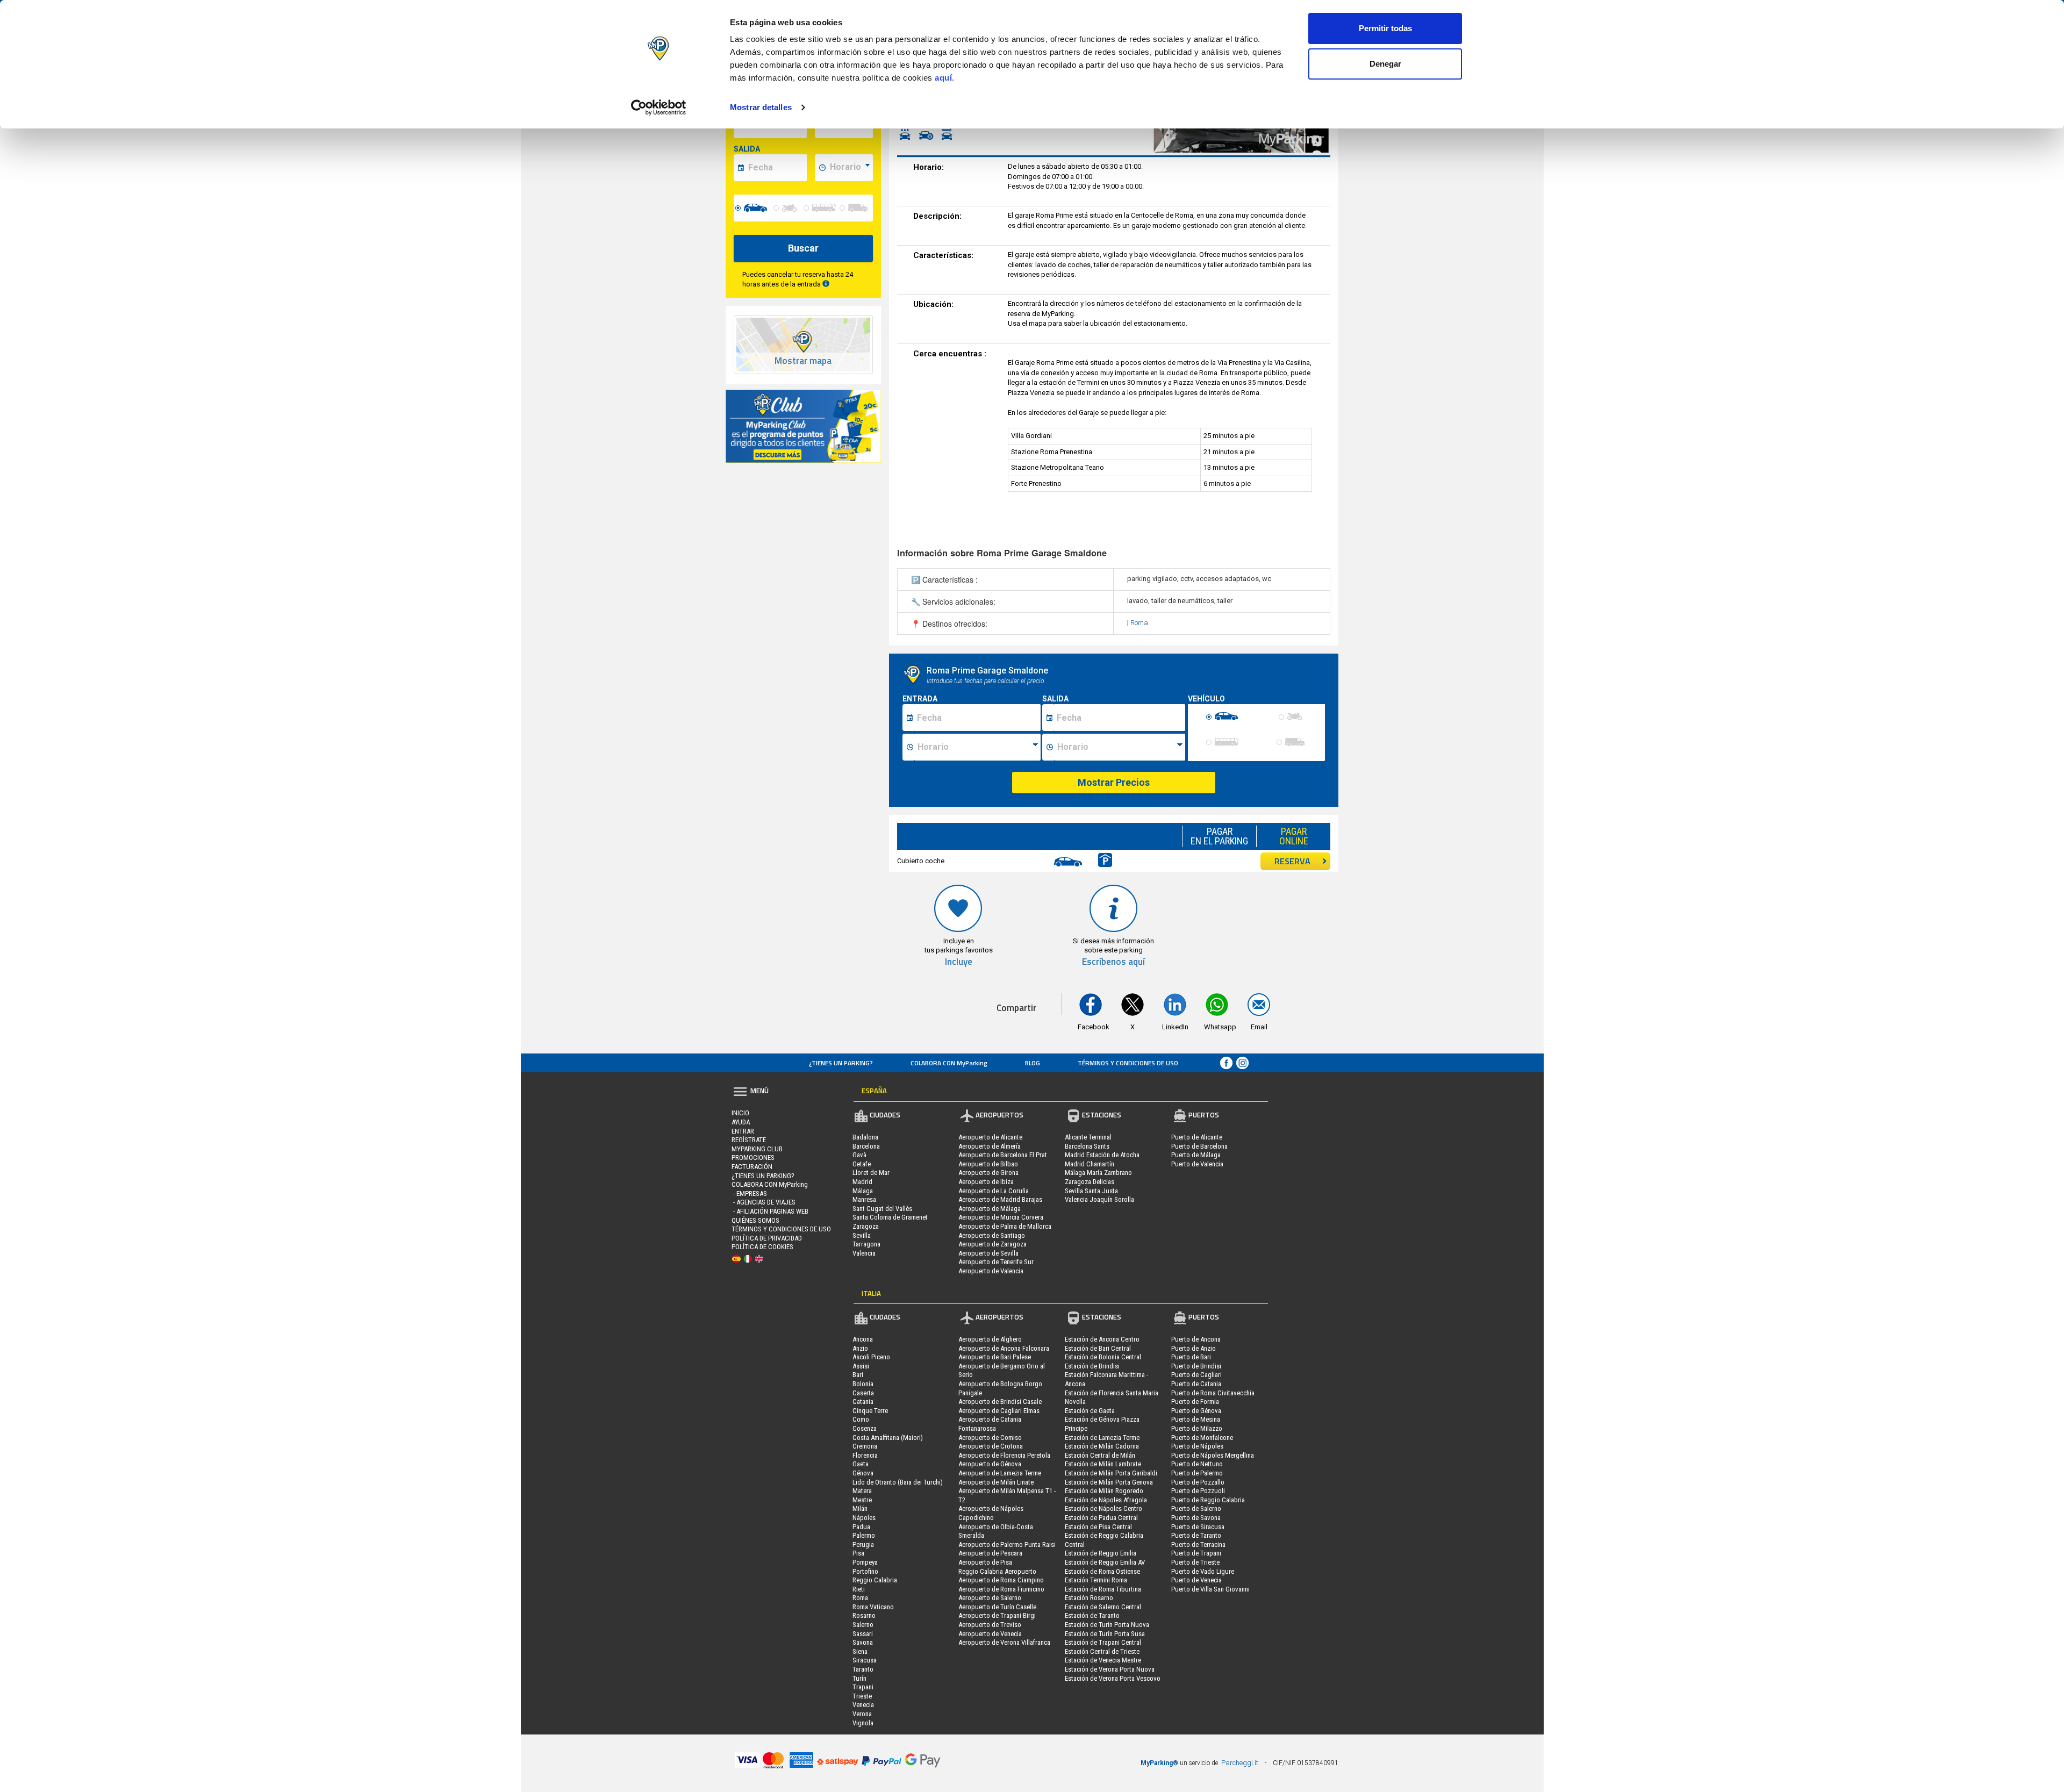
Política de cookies (762, 1247)
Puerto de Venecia (1196, 1580)
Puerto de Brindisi (1196, 1366)
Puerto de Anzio (1194, 1348)
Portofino (865, 1571)
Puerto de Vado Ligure (1203, 1571)
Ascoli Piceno (871, 1357)
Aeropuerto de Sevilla (988, 1253)
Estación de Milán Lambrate (1103, 1464)
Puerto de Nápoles (1197, 1446)
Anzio (860, 1348)
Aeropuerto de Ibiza (986, 1182)
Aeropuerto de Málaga (990, 1209)
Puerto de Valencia (1197, 1164)
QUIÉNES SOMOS (755, 1220)
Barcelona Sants (1087, 1146)
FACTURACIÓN (752, 1167)
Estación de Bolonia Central (1103, 1357)
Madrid (862, 1182)
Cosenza (865, 1428)
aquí (943, 78)
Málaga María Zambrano (1098, 1173)
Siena (860, 1651)
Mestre (862, 1500)
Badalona (865, 1137)
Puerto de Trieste (1195, 1562)
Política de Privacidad (767, 1238)
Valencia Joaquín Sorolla (1099, 1199)
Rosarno (864, 1615)
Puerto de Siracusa (1198, 1527)
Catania (863, 1402)
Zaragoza (866, 1226)
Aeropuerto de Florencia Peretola (1004, 1455)
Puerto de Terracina (1198, 1544)
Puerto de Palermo (1197, 1473)
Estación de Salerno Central (1103, 1607)
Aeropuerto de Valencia (991, 1271)
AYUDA (741, 1122)
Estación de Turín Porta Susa (1105, 1634)
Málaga (863, 1191)
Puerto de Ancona (1196, 1339)
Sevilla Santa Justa (1091, 1191)
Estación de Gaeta (1090, 1411)
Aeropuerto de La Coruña (994, 1191)
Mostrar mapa (803, 361)
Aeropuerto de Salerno (990, 1598)
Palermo (864, 1535)
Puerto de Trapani (1196, 1553)
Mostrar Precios (1114, 782)
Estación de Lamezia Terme (1102, 1438)
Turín (859, 1678)
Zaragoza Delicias (1090, 1182)
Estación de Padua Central (1101, 1518)
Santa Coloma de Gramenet (890, 1217)
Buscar (803, 248)
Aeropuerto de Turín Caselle (997, 1607)
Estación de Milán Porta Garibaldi (1111, 1473)
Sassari (863, 1634)
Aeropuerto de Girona (988, 1173)
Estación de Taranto (1092, 1615)
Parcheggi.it (1240, 1763)
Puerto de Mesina (1196, 1419)
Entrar (743, 1131)
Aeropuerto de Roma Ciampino (1001, 1580)
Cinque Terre (870, 1411)
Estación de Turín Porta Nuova (1107, 1625)
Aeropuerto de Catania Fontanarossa (990, 1424)
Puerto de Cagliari (1196, 1375)
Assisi (861, 1366)
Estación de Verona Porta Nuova (1110, 1669)
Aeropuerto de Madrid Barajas (1000, 1199)
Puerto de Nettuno (1197, 1464)
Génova (863, 1473)
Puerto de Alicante (1197, 1137)
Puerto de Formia (1195, 1402)
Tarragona (866, 1244)
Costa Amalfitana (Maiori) (888, 1438)
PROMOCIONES (753, 1157)
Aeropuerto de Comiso (990, 1438)
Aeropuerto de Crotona (991, 1446)
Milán (860, 1508)
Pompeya (865, 1562)
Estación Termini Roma (1096, 1580)
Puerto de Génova (1196, 1411)
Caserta (863, 1393)
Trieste (862, 1696)
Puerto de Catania (1196, 1384)
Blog (1033, 1063)
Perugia (863, 1544)
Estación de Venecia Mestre (1103, 1660)
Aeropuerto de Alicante (990, 1137)
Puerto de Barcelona (1199, 1146)
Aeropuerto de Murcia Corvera (1001, 1217)
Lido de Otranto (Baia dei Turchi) (898, 1482)
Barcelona (866, 1146)
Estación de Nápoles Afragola (1106, 1500)
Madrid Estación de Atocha (1102, 1155)
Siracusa (865, 1660)
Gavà (859, 1155)
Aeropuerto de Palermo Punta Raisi (1007, 1544)
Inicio (740, 1113)
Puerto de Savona (1196, 1518)
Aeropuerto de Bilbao (988, 1164)
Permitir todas (1385, 28)
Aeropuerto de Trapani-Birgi (997, 1615)
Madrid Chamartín (1090, 1164)
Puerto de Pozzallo (1198, 1482)
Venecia (863, 1705)
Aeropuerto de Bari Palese (995, 1357)
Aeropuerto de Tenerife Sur (996, 1262)
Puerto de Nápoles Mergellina (1213, 1455)
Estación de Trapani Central (1103, 1642)
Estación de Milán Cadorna (1102, 1446)
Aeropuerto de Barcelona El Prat (1003, 1155)
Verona (862, 1714)
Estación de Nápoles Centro (1103, 1508)
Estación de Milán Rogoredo (1104, 1491)
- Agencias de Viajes (764, 1202)
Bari (858, 1375)
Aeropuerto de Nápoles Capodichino (991, 1513)
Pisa (858, 1553)
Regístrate (749, 1140)
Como (861, 1419)
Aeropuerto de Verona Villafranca (1004, 1642)
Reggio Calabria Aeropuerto (997, 1571)
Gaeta (861, 1464)
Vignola (863, 1723)
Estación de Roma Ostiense (1102, 1571)
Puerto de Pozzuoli (1198, 1491)
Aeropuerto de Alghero (990, 1339)
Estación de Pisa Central (1098, 1527)
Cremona (865, 1446)
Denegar (1385, 64)
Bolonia (863, 1384)
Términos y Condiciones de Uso (1128, 1063)
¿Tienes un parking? (841, 1063)
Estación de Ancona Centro (1102, 1339)
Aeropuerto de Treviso (990, 1625)
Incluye (959, 962)
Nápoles (864, 1518)
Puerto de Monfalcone (1202, 1438)
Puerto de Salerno (1196, 1508)
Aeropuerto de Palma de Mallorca (1005, 1226)
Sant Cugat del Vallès (882, 1209)
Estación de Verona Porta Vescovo (1113, 1678)
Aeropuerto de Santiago (992, 1235)
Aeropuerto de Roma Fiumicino (1001, 1589)
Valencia (864, 1253)
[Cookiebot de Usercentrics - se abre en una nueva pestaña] (659, 107)
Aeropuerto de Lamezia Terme (1000, 1473)
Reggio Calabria (875, 1580)
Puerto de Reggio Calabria (1208, 1500)
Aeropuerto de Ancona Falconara (1004, 1348)
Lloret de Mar (871, 1173)
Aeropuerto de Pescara (990, 1553)
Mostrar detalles (761, 107)
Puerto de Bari (1191, 1357)
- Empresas (749, 1194)
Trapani (863, 1687)
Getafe (862, 1164)
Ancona (863, 1339)
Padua (861, 1527)
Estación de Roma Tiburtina (1103, 1589)
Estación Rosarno (1089, 1598)
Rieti (859, 1589)
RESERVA (1292, 861)
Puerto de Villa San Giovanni (1210, 1589)
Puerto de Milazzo (1197, 1428)
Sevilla (862, 1235)
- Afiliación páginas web (770, 1211)
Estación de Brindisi (1092, 1366)
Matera (862, 1491)
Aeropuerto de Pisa (985, 1562)
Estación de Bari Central (1098, 1348)
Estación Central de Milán (1100, 1455)
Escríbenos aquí (1113, 962)
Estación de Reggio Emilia (1101, 1553)
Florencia (865, 1455)
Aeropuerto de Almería (990, 1146)
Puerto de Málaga (1196, 1155)
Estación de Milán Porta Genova (1109, 1482)
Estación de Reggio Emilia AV (1105, 1562)
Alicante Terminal (1088, 1137)
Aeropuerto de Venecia (990, 1634)
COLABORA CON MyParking (949, 1063)
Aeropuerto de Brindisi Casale (1000, 1402)
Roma (1139, 623)
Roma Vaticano (873, 1607)
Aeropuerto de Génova (990, 1464)
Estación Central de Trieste (1102, 1651)
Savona (863, 1642)
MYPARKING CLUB (757, 1149)
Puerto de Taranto (1196, 1535)
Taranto (863, 1669)
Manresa (864, 1199)
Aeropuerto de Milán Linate (996, 1482)
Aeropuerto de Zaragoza (992, 1244)
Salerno (863, 1625)
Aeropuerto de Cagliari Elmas (999, 1411)
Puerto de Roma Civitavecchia (1213, 1393)
